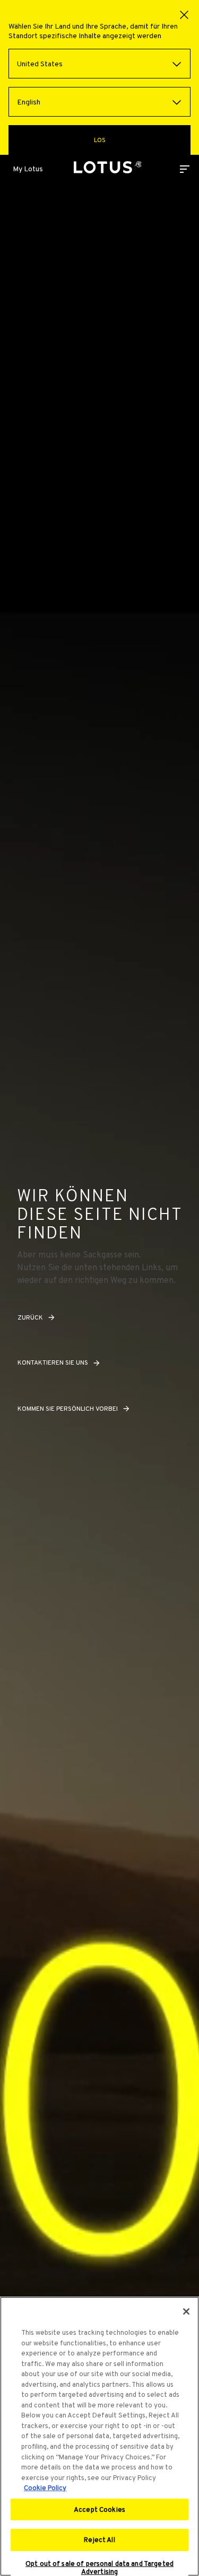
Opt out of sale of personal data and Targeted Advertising (99, 2568)
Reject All (99, 2540)
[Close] (186, 2311)
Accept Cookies (99, 2509)
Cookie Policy (45, 2488)
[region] (99, 2436)
